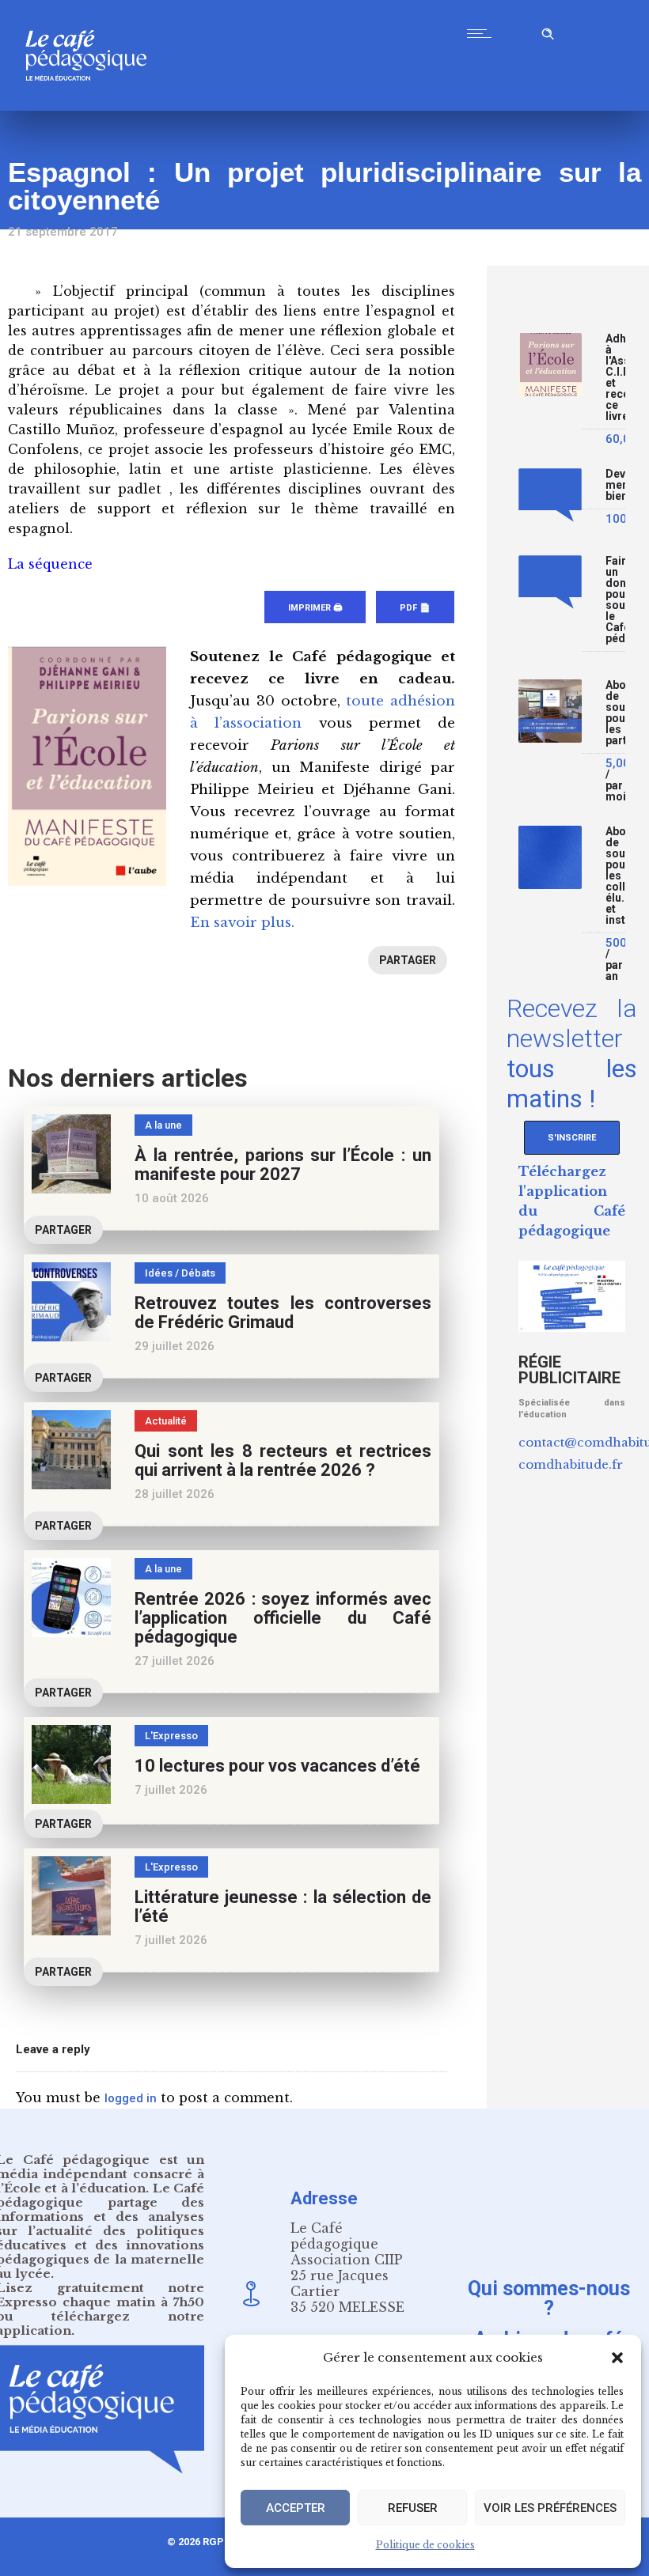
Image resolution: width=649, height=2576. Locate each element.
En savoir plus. (242, 923)
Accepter (296, 2508)
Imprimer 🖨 (315, 608)
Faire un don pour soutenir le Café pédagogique (615, 600)
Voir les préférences (550, 2508)
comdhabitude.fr (571, 1464)
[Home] (92, 106)
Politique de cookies (425, 2545)
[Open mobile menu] (483, 33)
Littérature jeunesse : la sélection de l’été (283, 1906)
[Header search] (548, 31)
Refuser (413, 2508)
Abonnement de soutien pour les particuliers (615, 713)
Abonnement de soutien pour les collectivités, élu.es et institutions (615, 876)
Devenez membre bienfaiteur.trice (615, 485)
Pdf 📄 (415, 608)
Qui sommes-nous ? (549, 2298)
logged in (131, 2098)
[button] (617, 2358)
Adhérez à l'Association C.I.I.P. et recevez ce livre (615, 378)
